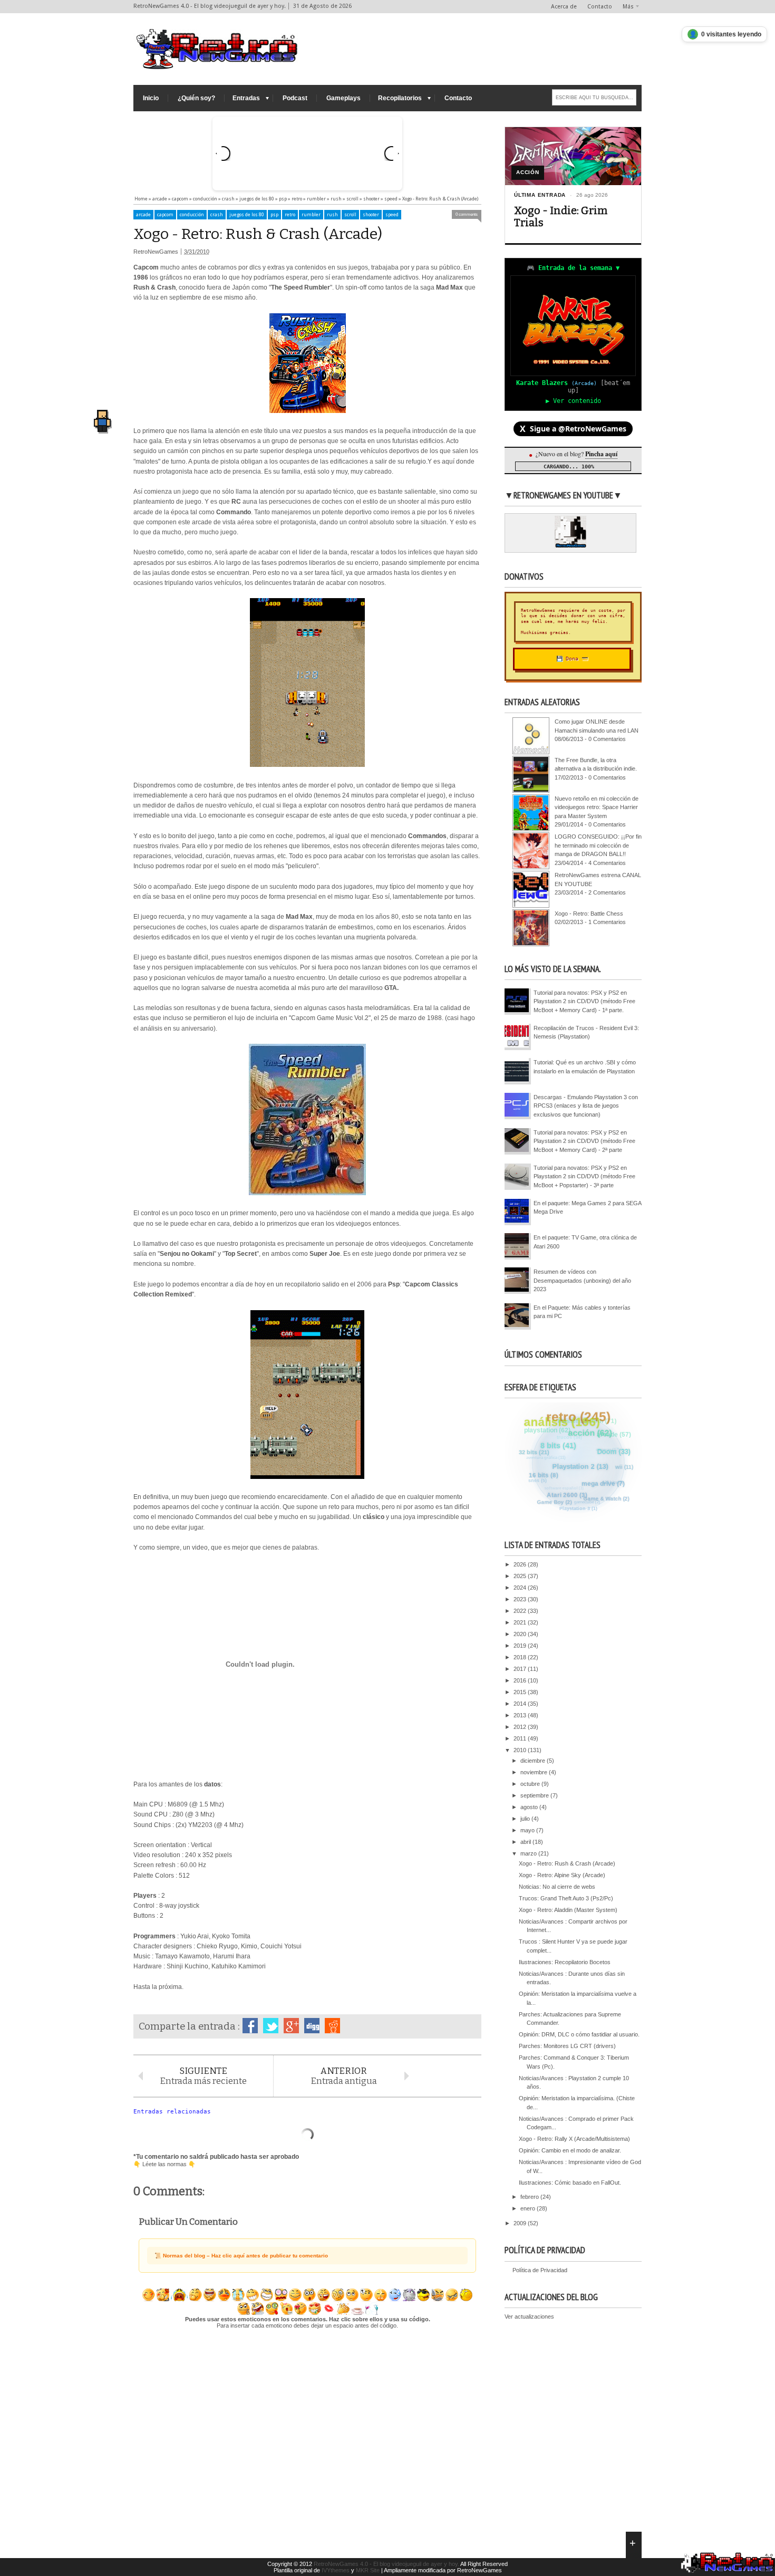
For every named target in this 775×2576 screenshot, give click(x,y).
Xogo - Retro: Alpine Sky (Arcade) (562, 1875)
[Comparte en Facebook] (250, 2026)
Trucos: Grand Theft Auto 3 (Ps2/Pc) (566, 1898)
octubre (531, 1784)
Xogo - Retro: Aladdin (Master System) (568, 1910)
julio (526, 1819)
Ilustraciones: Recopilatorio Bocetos (565, 1962)
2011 (521, 1738)
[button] (102, 419)
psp (274, 215)
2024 (521, 1588)
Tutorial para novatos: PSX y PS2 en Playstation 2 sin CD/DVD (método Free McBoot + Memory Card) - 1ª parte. (584, 1001)
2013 (521, 1715)
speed (392, 215)
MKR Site (368, 2570)
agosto (530, 1807)
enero (529, 2208)
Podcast (295, 98)
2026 (521, 1564)
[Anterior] (223, 153)
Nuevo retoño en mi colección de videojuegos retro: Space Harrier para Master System (597, 807)
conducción (192, 215)
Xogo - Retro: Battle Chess (589, 914)
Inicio (151, 98)
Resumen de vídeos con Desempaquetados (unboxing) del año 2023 (582, 1280)
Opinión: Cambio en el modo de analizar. (570, 2150)
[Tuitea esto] (271, 2026)
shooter (371, 215)
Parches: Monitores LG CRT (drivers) (567, 2046)
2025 (521, 1576)
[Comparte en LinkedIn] (312, 2026)
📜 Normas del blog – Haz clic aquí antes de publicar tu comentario (241, 2256)
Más (628, 7)
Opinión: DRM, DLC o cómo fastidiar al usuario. (579, 2034)
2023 (521, 1599)
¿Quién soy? (196, 98)
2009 (521, 2223)
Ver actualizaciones (529, 2317)
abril (526, 1842)
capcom (165, 215)
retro (290, 215)
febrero (530, 2197)
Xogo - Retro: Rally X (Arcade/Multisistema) (574, 2139)
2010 (521, 1750)
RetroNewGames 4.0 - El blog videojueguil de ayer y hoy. (386, 2564)
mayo (528, 1830)
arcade (143, 215)
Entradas (246, 98)
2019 (521, 1646)
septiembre (535, 1795)
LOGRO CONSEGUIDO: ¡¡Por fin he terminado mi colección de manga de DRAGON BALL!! (598, 845)
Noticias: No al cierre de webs (557, 1887)
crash (217, 215)
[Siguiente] (392, 153)
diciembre (534, 1761)
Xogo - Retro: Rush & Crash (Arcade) (567, 1863)
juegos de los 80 (247, 215)
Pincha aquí (601, 454)
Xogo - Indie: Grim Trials (561, 217)
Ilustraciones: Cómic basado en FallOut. (570, 2183)
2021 (521, 1622)
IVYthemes (336, 2570)
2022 (521, 1611)
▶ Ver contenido (573, 401)
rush (332, 215)
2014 (521, 1704)
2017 (521, 1669)
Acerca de (564, 7)
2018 (521, 1657)
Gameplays (343, 98)
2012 (521, 1727)
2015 (521, 1692)
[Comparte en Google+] (291, 2026)
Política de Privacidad (540, 2270)
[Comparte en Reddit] (332, 2026)
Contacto (600, 7)
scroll (350, 215)
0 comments (467, 214)
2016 (521, 1680)
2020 (521, 1634)
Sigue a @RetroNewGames (573, 429)
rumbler (311, 215)
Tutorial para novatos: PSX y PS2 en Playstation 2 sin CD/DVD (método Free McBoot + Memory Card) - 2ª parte (584, 1141)
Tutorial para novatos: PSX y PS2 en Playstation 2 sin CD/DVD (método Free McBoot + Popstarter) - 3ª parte (584, 1176)
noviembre (535, 1772)
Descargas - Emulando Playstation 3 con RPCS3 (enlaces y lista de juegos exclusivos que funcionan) (586, 1106)
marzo (529, 1853)
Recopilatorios (400, 98)
